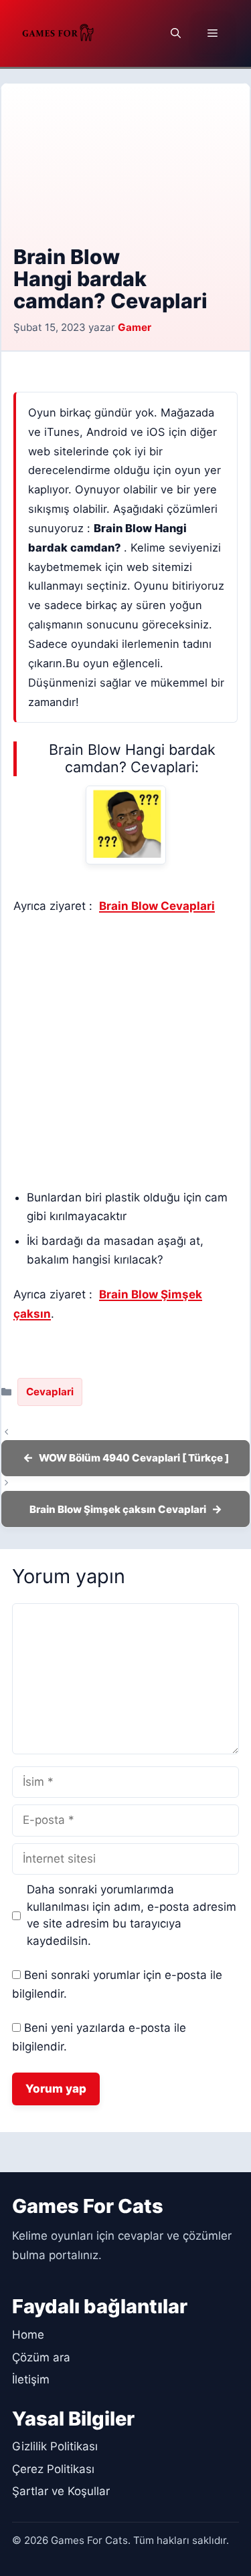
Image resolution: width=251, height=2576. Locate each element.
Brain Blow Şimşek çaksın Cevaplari (118, 1509)
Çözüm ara (41, 2357)
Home (28, 2335)
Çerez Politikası (53, 2469)
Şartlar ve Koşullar (61, 2491)
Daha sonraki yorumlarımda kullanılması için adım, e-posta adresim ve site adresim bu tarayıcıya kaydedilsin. (132, 1915)
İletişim (31, 2379)
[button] (176, 33)
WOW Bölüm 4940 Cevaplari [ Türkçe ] (134, 1458)
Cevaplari (50, 1392)
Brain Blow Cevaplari (157, 906)
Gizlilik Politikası (55, 2446)
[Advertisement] (125, 174)
